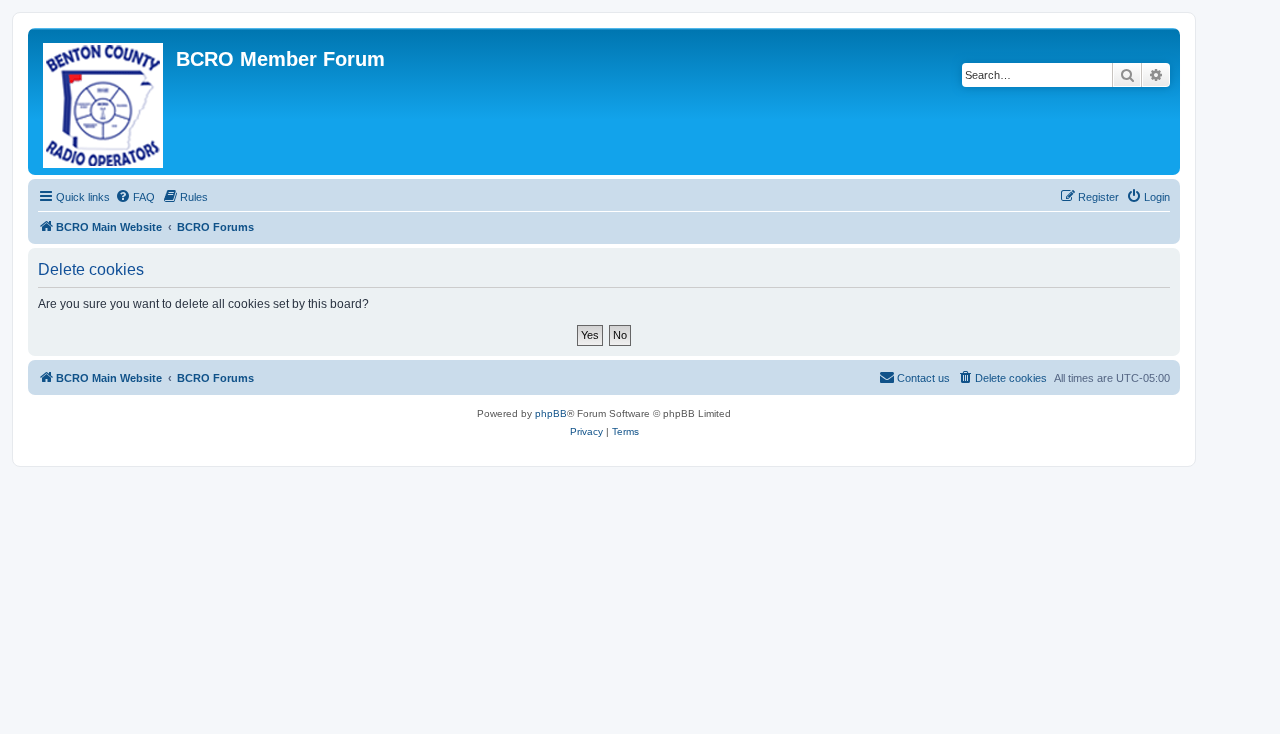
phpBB (551, 413)
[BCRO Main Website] (104, 101)
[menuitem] (135, 197)
